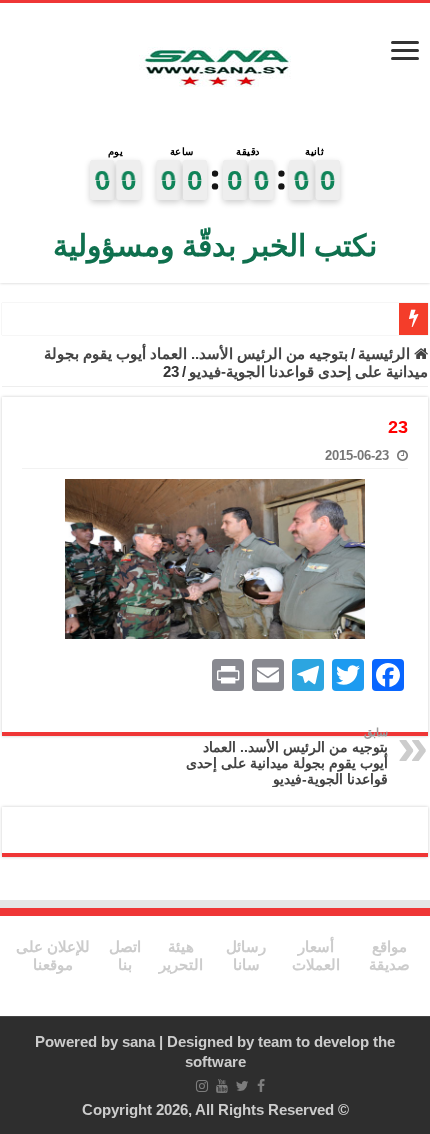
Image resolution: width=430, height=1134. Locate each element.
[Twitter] (242, 1086)
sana (138, 1041)
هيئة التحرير (181, 955)
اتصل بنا (125, 955)
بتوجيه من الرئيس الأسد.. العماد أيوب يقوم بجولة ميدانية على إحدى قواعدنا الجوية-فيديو (236, 362)
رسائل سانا (246, 955)
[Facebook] (261, 1086)
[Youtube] (222, 1086)
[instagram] (202, 1086)
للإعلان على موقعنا (53, 955)
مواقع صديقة (389, 955)
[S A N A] (215, 70)
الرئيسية (386, 353)
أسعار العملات (316, 955)
